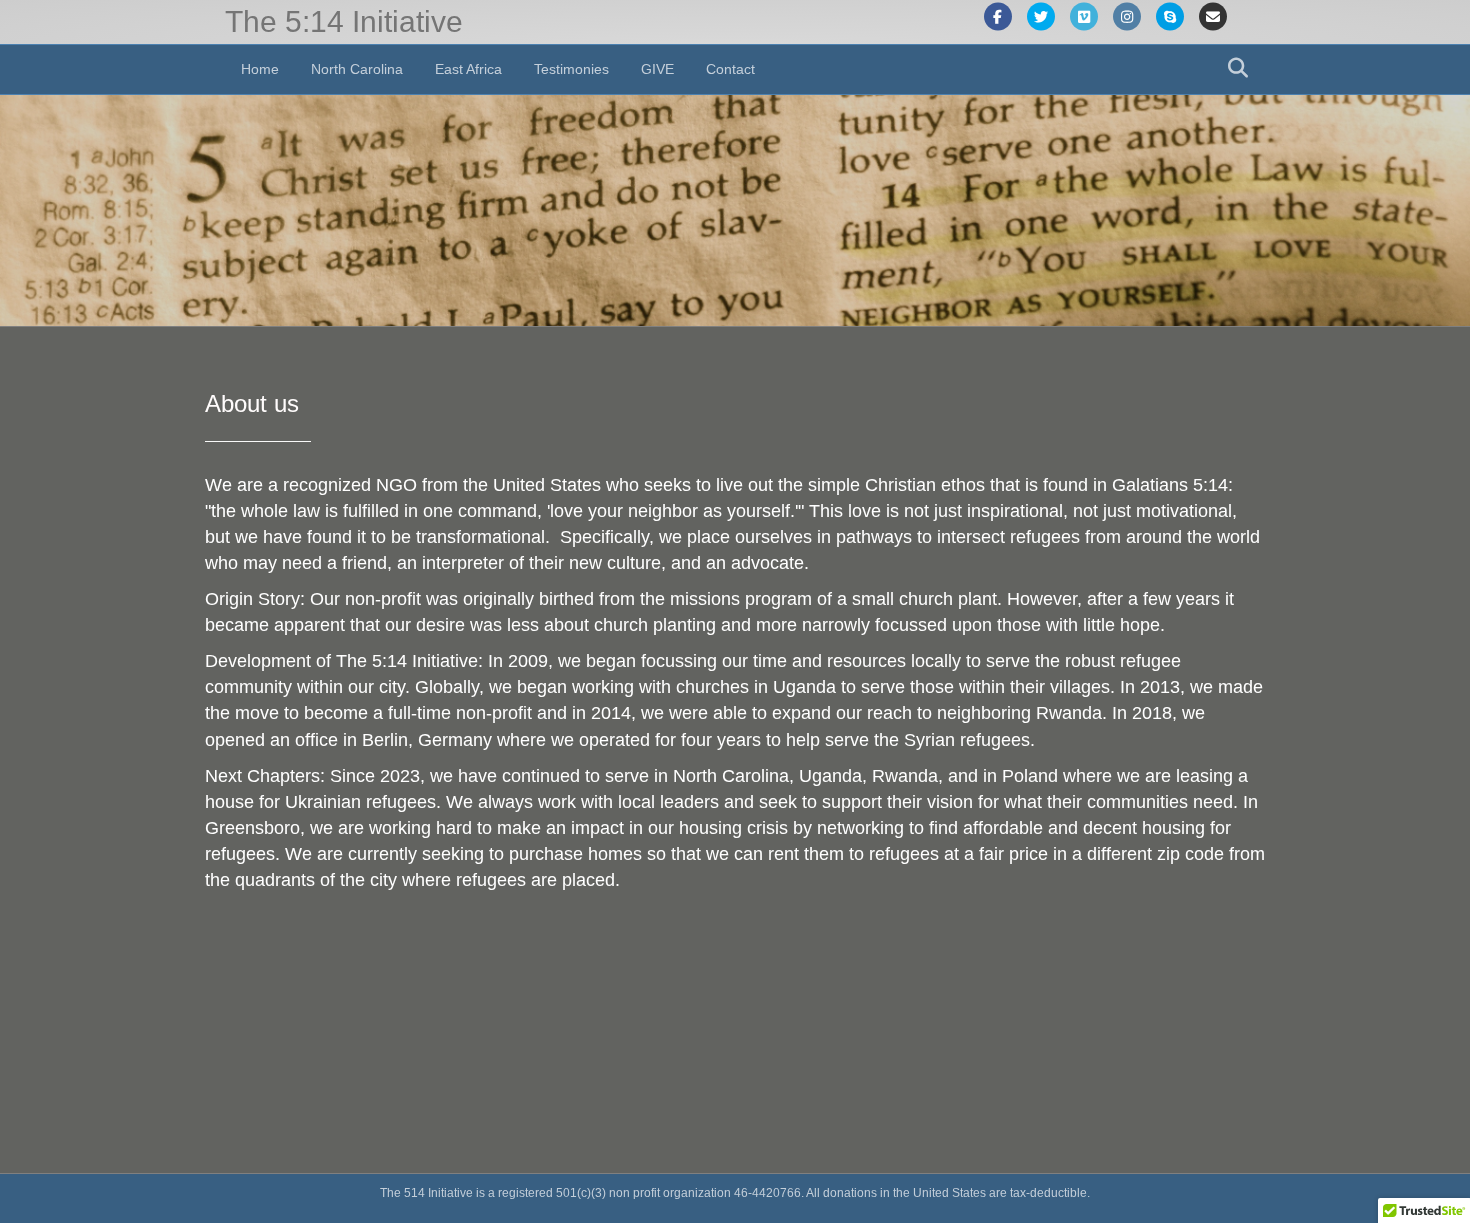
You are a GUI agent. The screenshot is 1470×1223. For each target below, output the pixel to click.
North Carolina (357, 69)
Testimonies (571, 69)
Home (260, 69)
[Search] (1232, 68)
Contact (730, 69)
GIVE (657, 69)
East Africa (468, 69)
